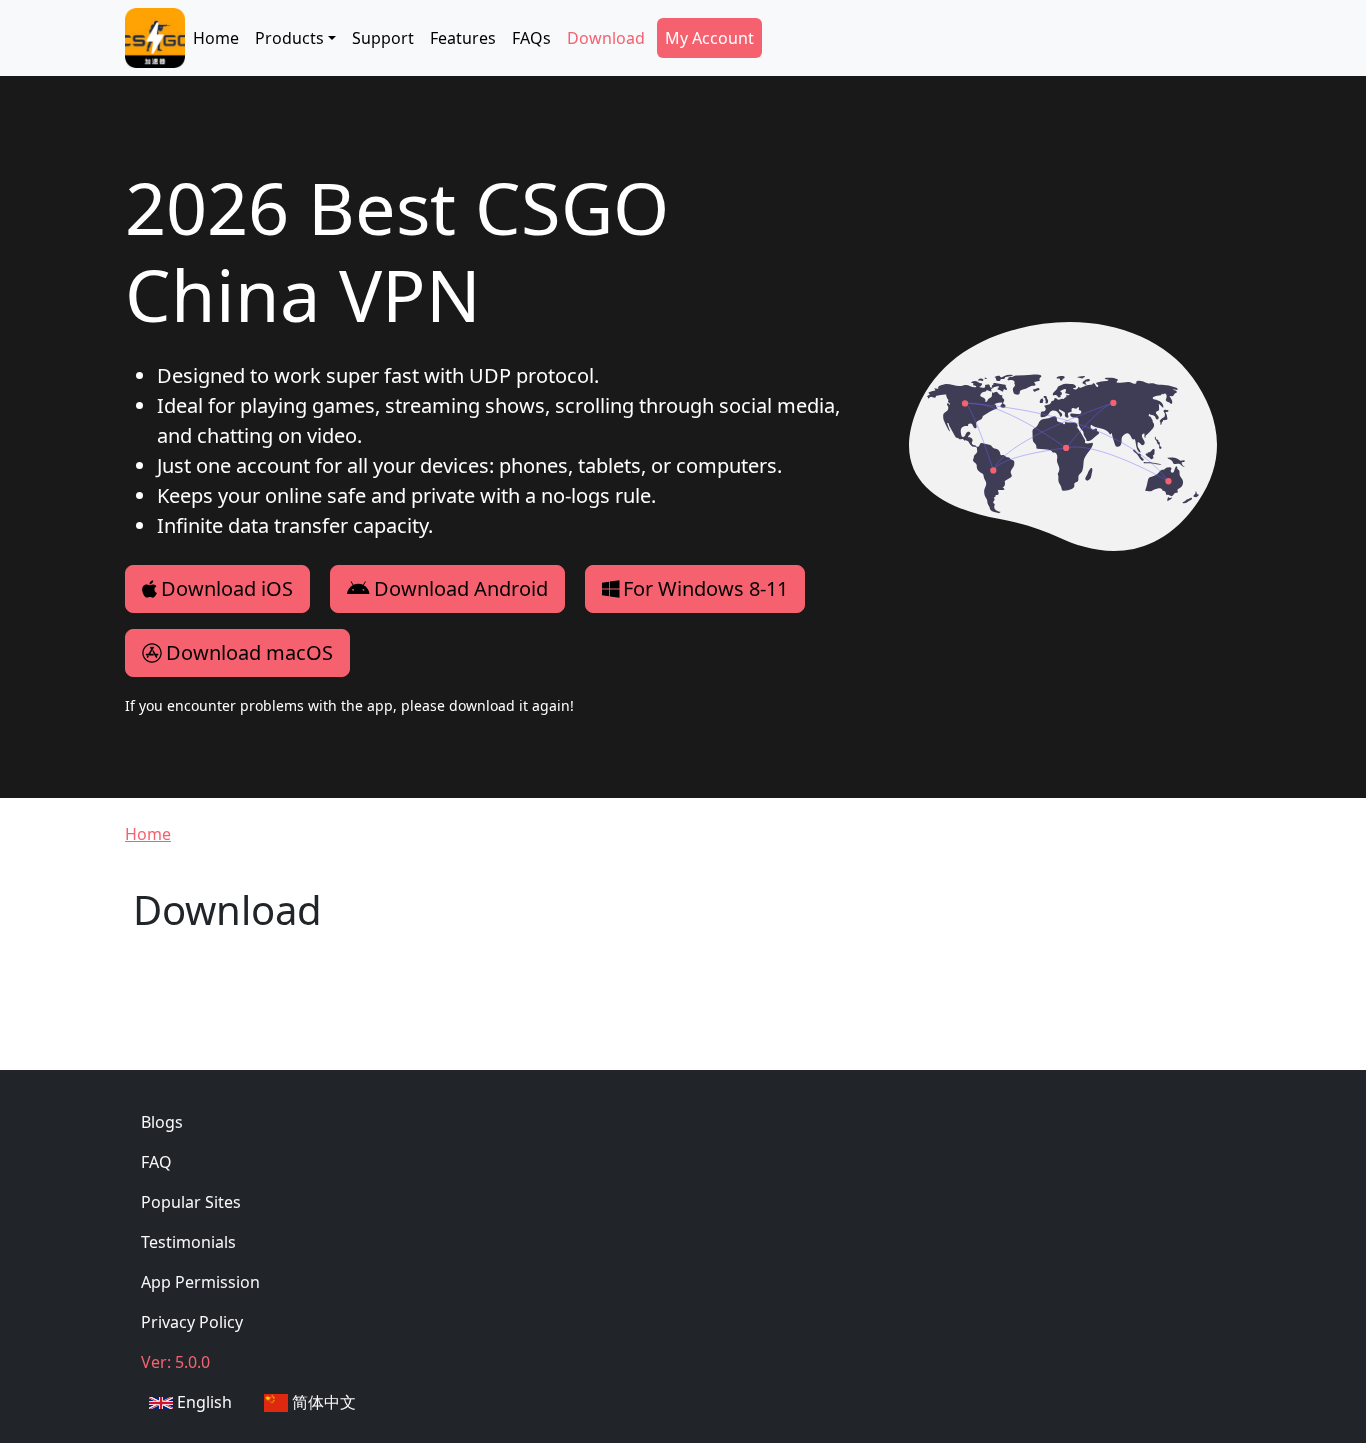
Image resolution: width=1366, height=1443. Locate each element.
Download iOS (227, 588)
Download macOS (249, 652)
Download (606, 38)
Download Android (461, 588)
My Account (709, 38)
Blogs (162, 1122)
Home (216, 38)
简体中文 (322, 1402)
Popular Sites (191, 1202)
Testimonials (188, 1242)
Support (383, 38)
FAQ (156, 1162)
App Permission (200, 1282)
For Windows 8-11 (705, 588)
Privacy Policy (192, 1322)
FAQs (531, 38)
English (202, 1402)
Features (463, 38)
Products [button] (289, 38)
